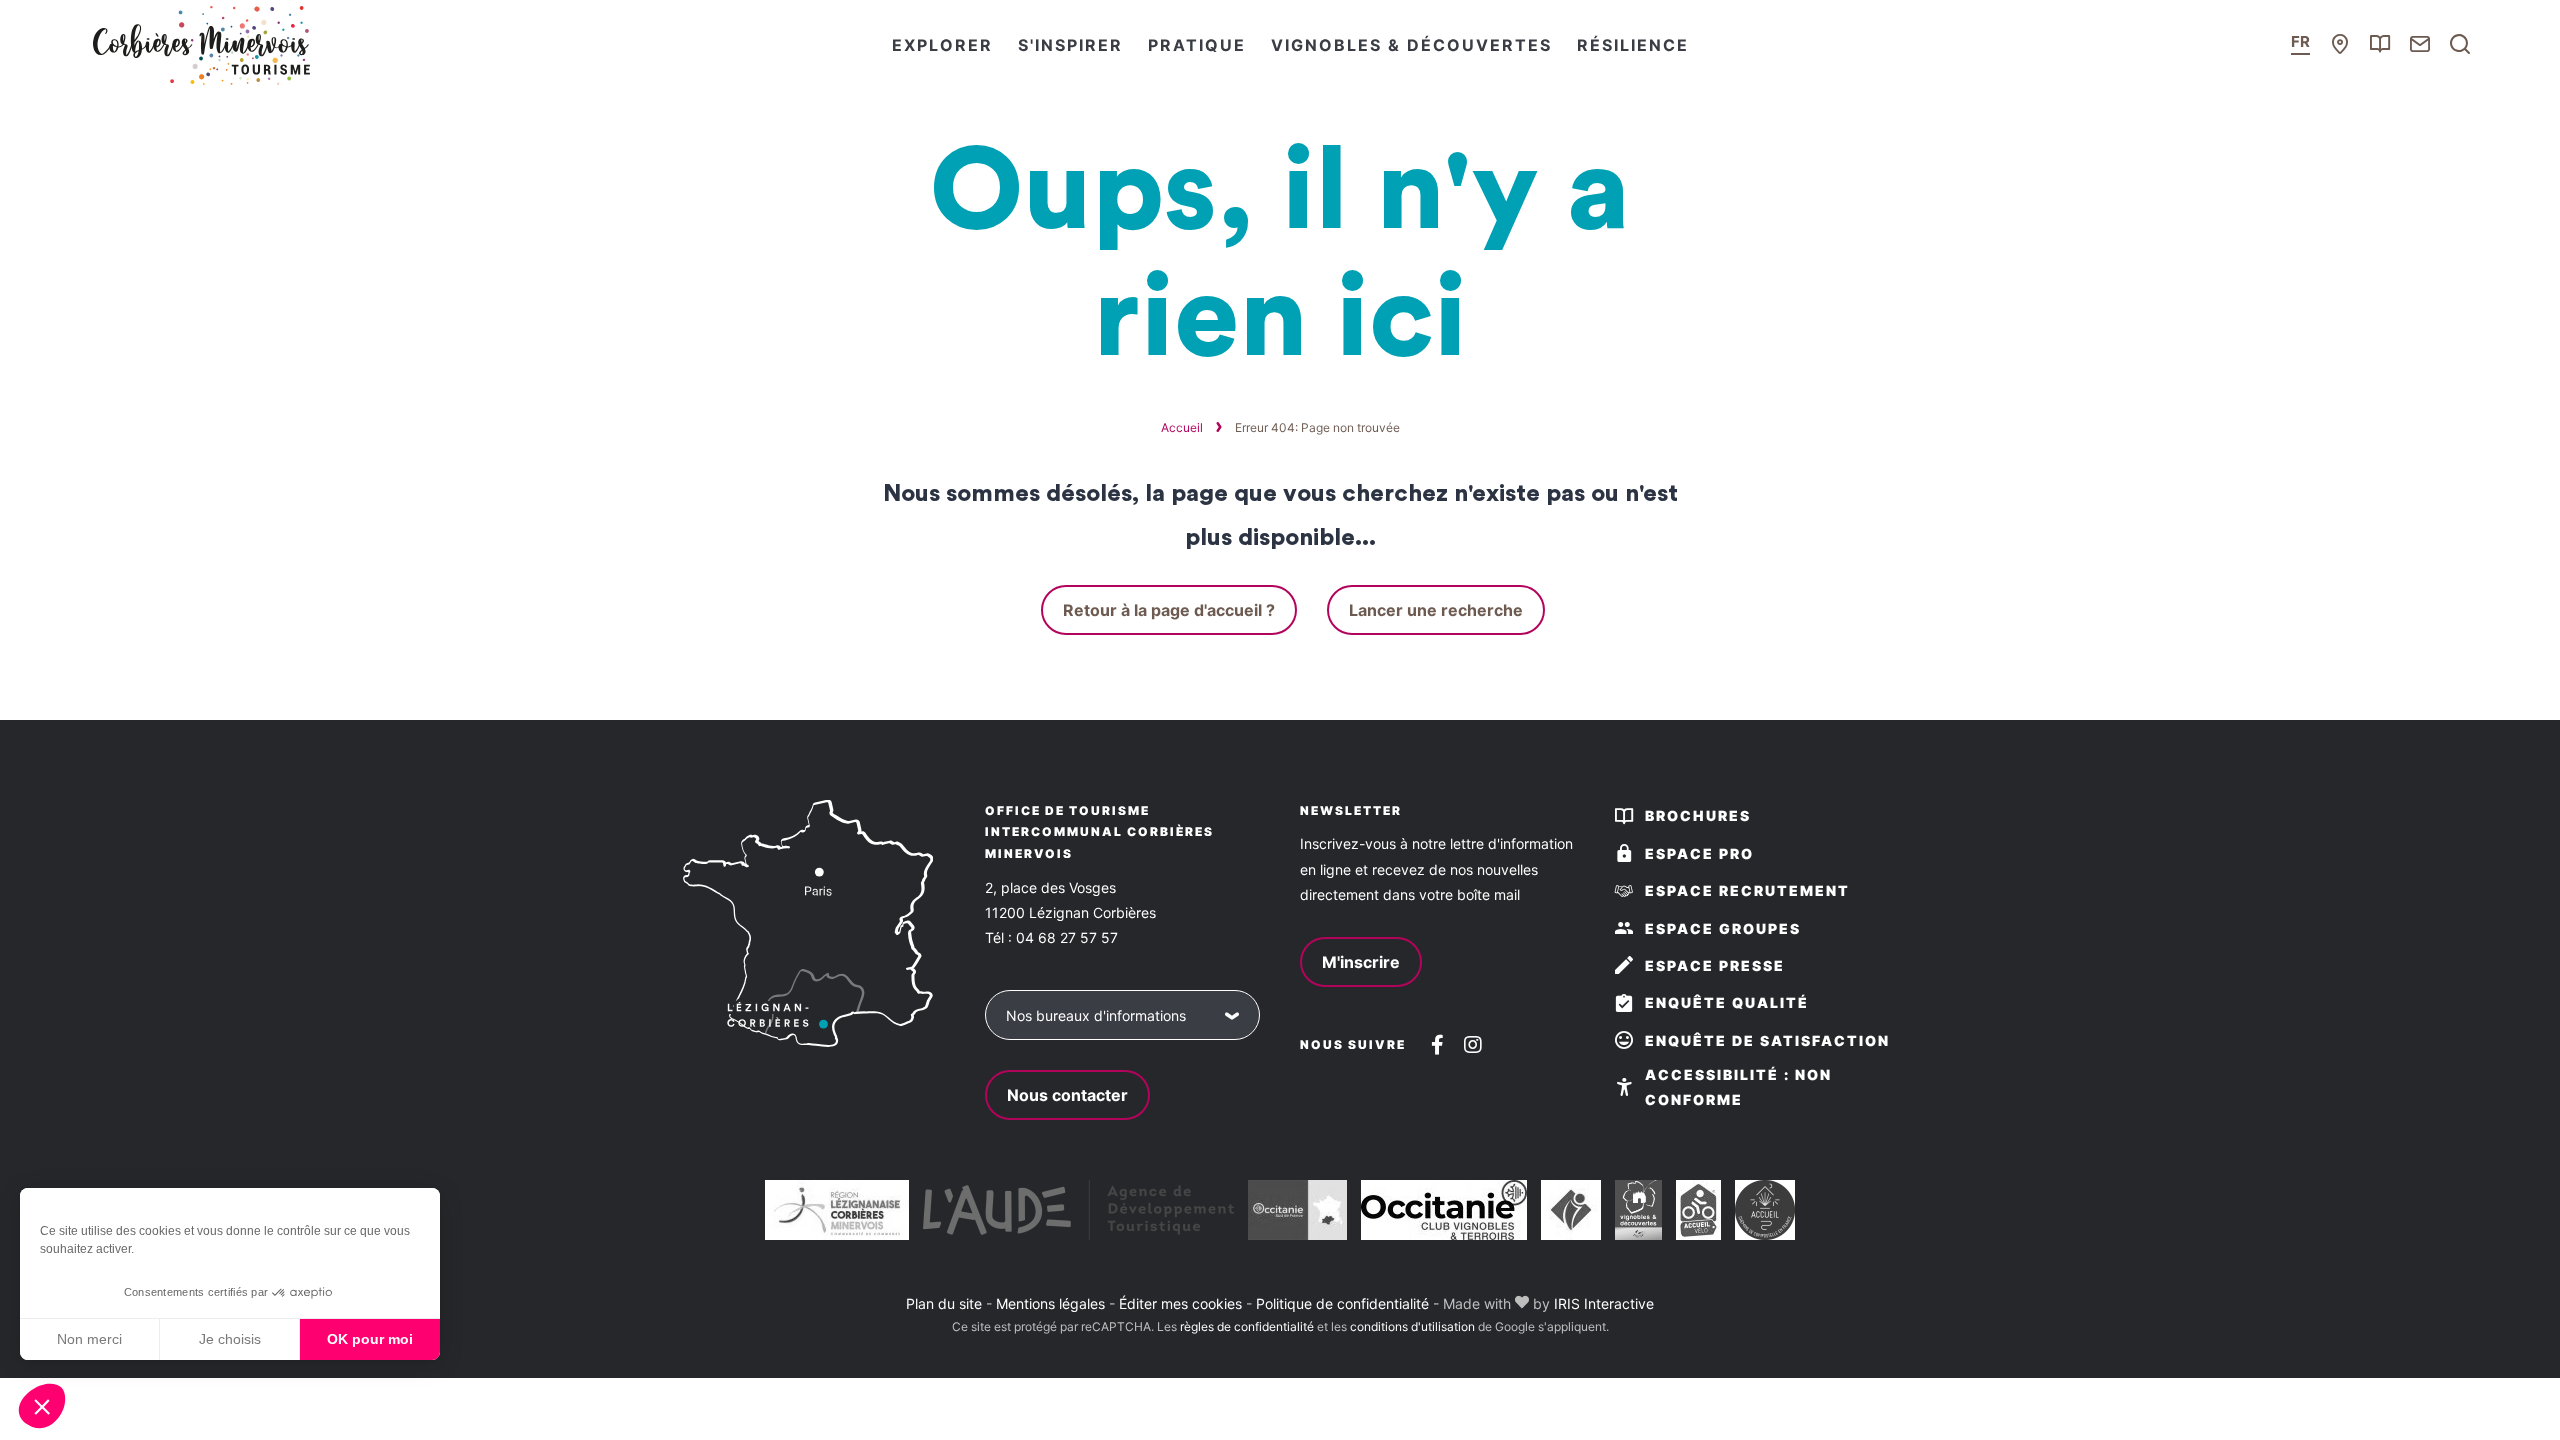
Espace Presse (1715, 965)
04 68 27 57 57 (1067, 937)
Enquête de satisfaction (1767, 1040)
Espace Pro (1699, 853)
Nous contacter (1067, 1095)
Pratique (1197, 45)
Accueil (1182, 427)
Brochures (1698, 815)
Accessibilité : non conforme (1738, 1087)
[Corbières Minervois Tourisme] (200, 45)
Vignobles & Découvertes (1411, 45)
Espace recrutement (1747, 890)
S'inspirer (1070, 45)
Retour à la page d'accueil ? (1169, 610)
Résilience (1633, 45)
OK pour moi (370, 1339)
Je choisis (230, 1339)
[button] (42, 1406)
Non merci (89, 1339)
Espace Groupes (1723, 928)
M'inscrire (1361, 962)
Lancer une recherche (1436, 610)
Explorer (942, 45)
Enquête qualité (1727, 1002)
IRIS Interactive (1604, 1303)
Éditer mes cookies (1180, 1303)
